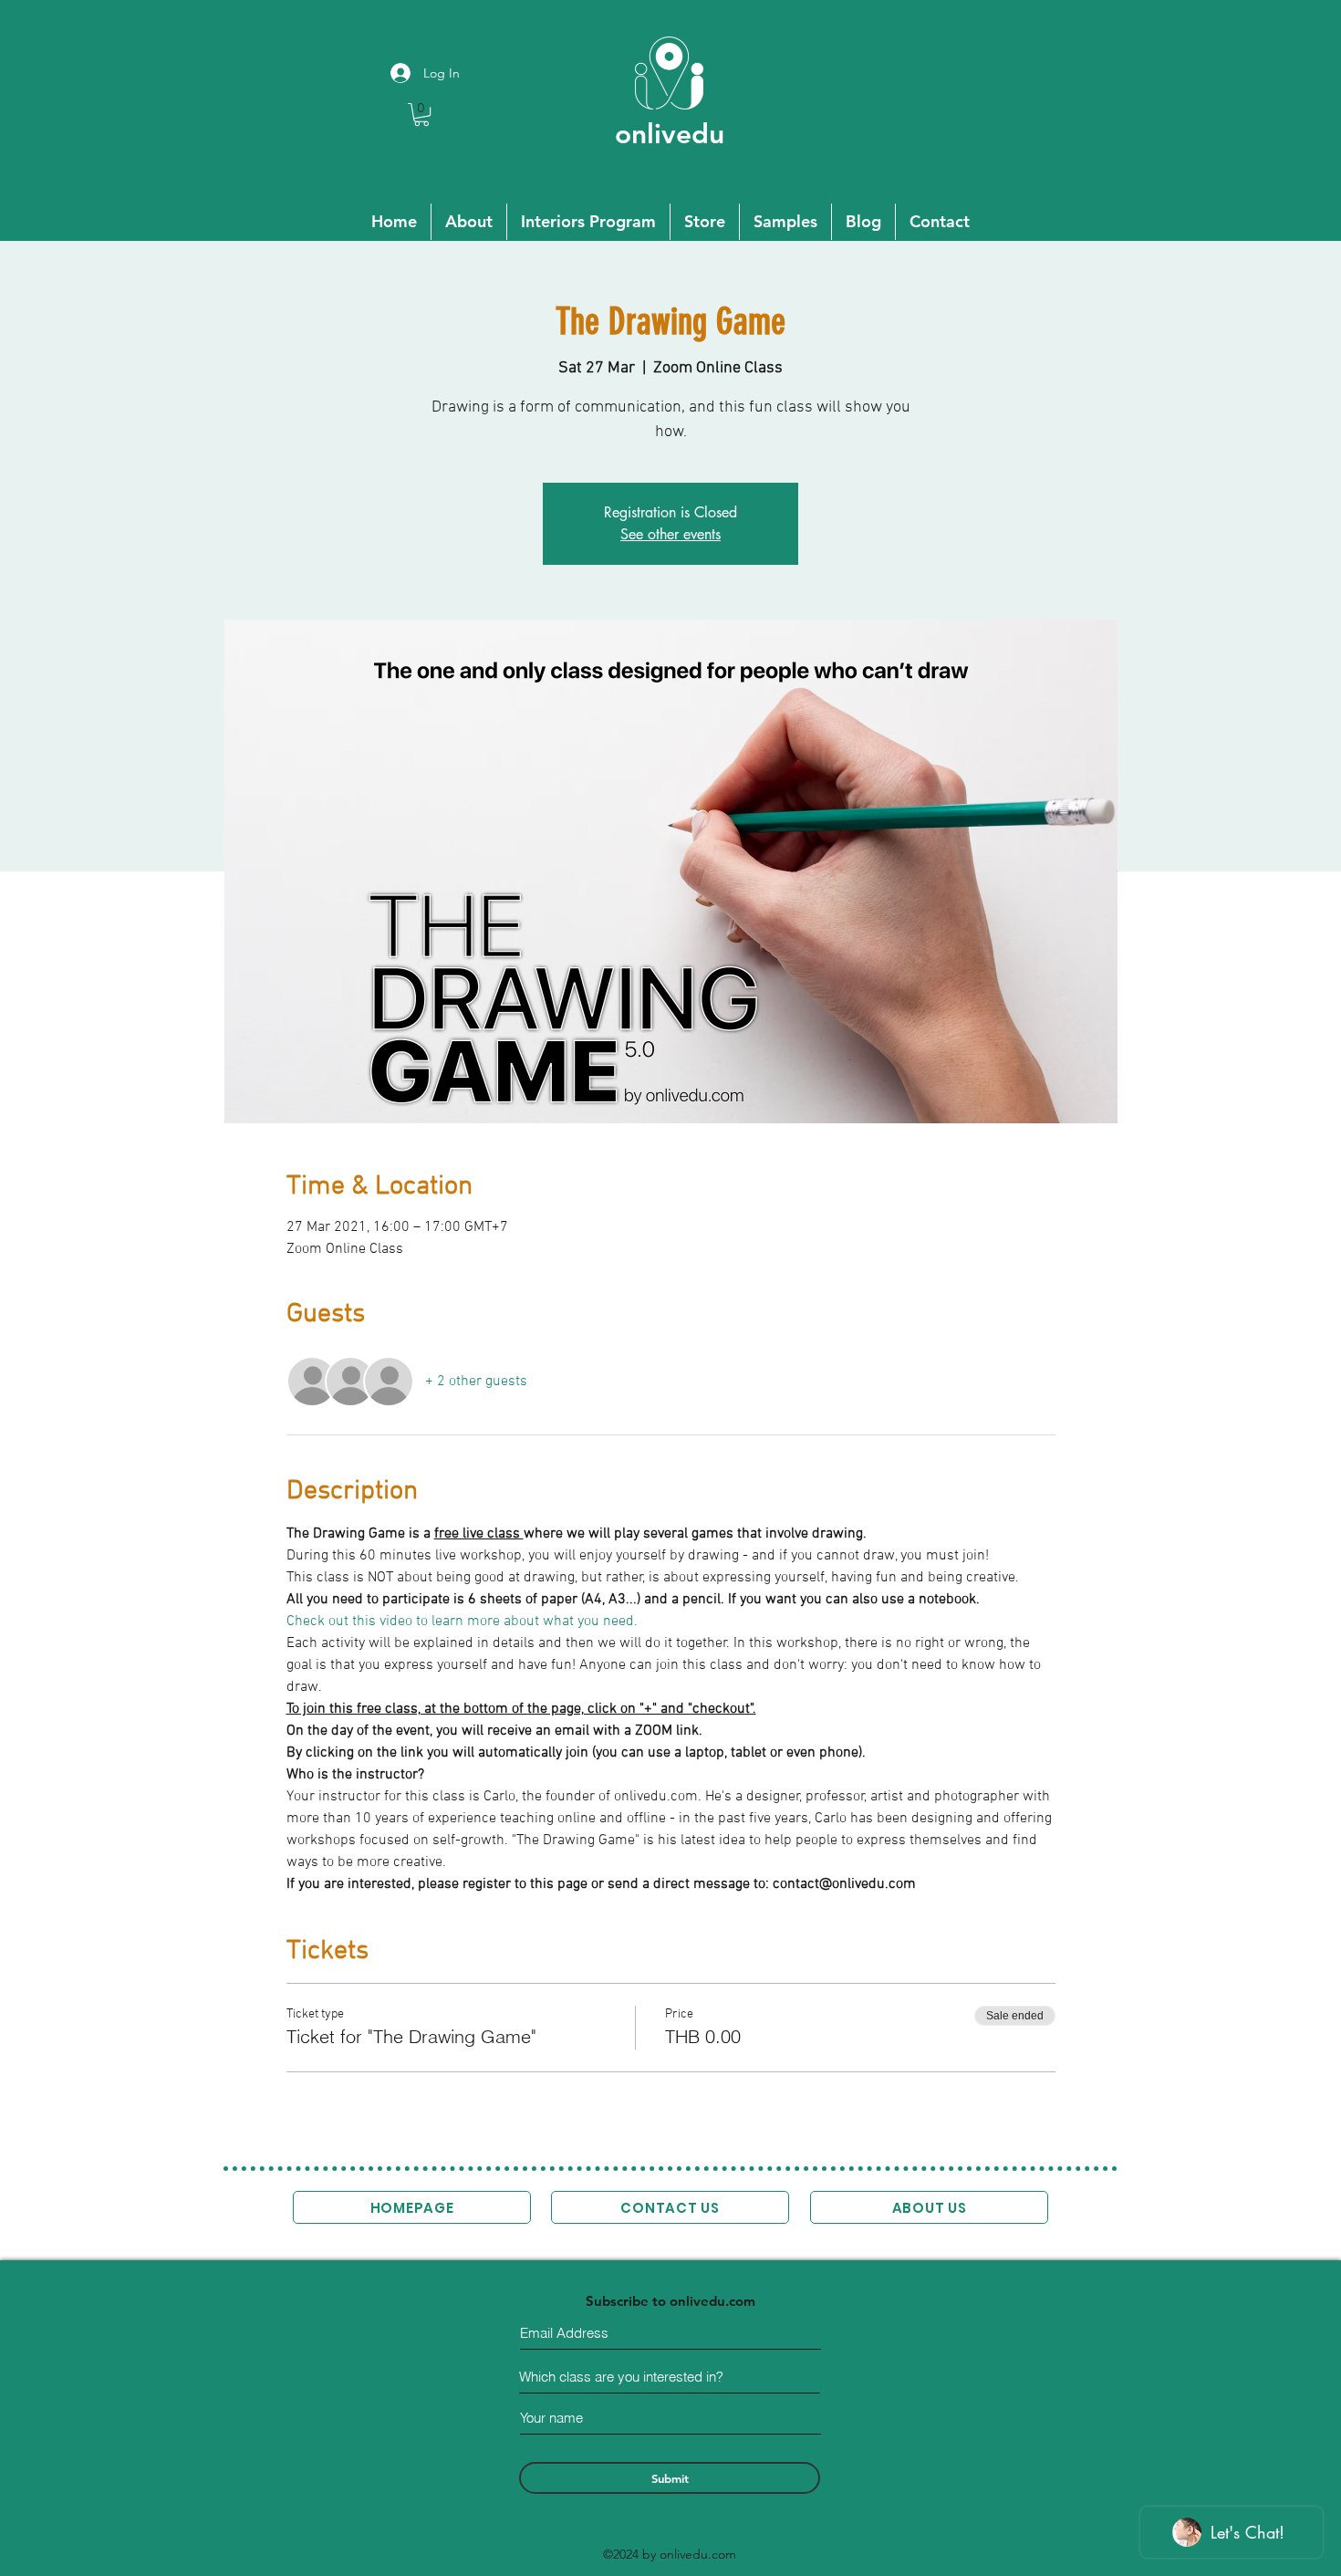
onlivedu (670, 134)
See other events (670, 534)
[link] (421, 115)
